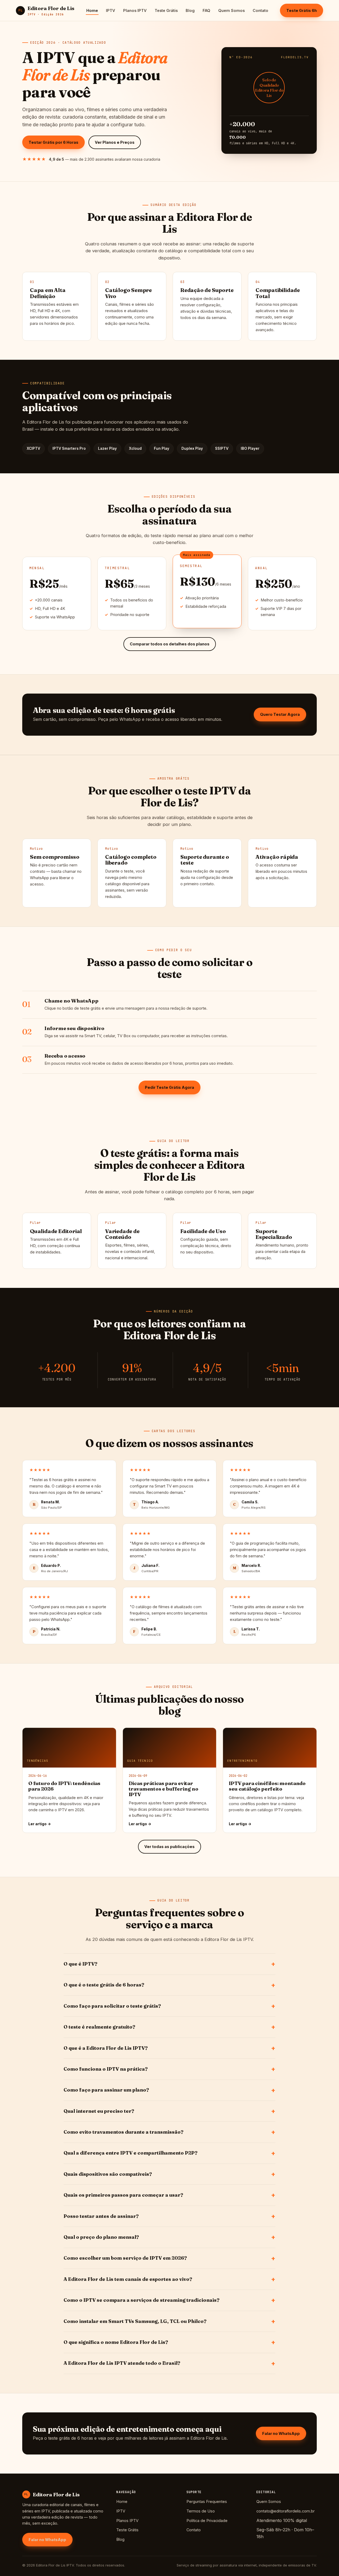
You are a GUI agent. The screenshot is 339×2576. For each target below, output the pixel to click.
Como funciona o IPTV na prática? (106, 2069)
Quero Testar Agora (280, 714)
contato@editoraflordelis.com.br (286, 2511)
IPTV (111, 10)
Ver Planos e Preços (115, 142)
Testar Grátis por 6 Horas (53, 142)
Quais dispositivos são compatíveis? (108, 2174)
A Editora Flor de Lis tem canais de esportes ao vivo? (128, 2279)
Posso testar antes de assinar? (101, 2216)
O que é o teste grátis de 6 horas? (104, 1985)
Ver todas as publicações (169, 1847)
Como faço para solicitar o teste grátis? (112, 2006)
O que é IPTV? (81, 1964)
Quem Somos (231, 10)
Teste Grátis (166, 10)
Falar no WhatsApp (281, 2433)
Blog (190, 10)
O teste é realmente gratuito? (99, 2027)
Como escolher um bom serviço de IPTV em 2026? (125, 2258)
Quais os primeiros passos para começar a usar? (123, 2195)
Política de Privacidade (207, 2521)
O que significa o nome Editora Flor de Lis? (116, 2342)
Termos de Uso (201, 2511)
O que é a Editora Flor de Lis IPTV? (106, 2048)
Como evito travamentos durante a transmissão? (124, 2132)
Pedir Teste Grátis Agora (169, 1087)
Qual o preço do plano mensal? (101, 2237)
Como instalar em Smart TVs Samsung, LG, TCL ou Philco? (135, 2321)
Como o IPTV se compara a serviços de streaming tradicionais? (142, 2300)
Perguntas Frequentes (207, 2501)
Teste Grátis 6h (302, 10)
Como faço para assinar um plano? (106, 2090)
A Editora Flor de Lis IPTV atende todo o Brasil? (122, 2363)
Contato (260, 10)
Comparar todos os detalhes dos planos (170, 644)
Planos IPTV (135, 10)
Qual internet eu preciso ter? (99, 2111)
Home (92, 10)
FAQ (206, 10)
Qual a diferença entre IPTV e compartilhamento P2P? (131, 2153)
